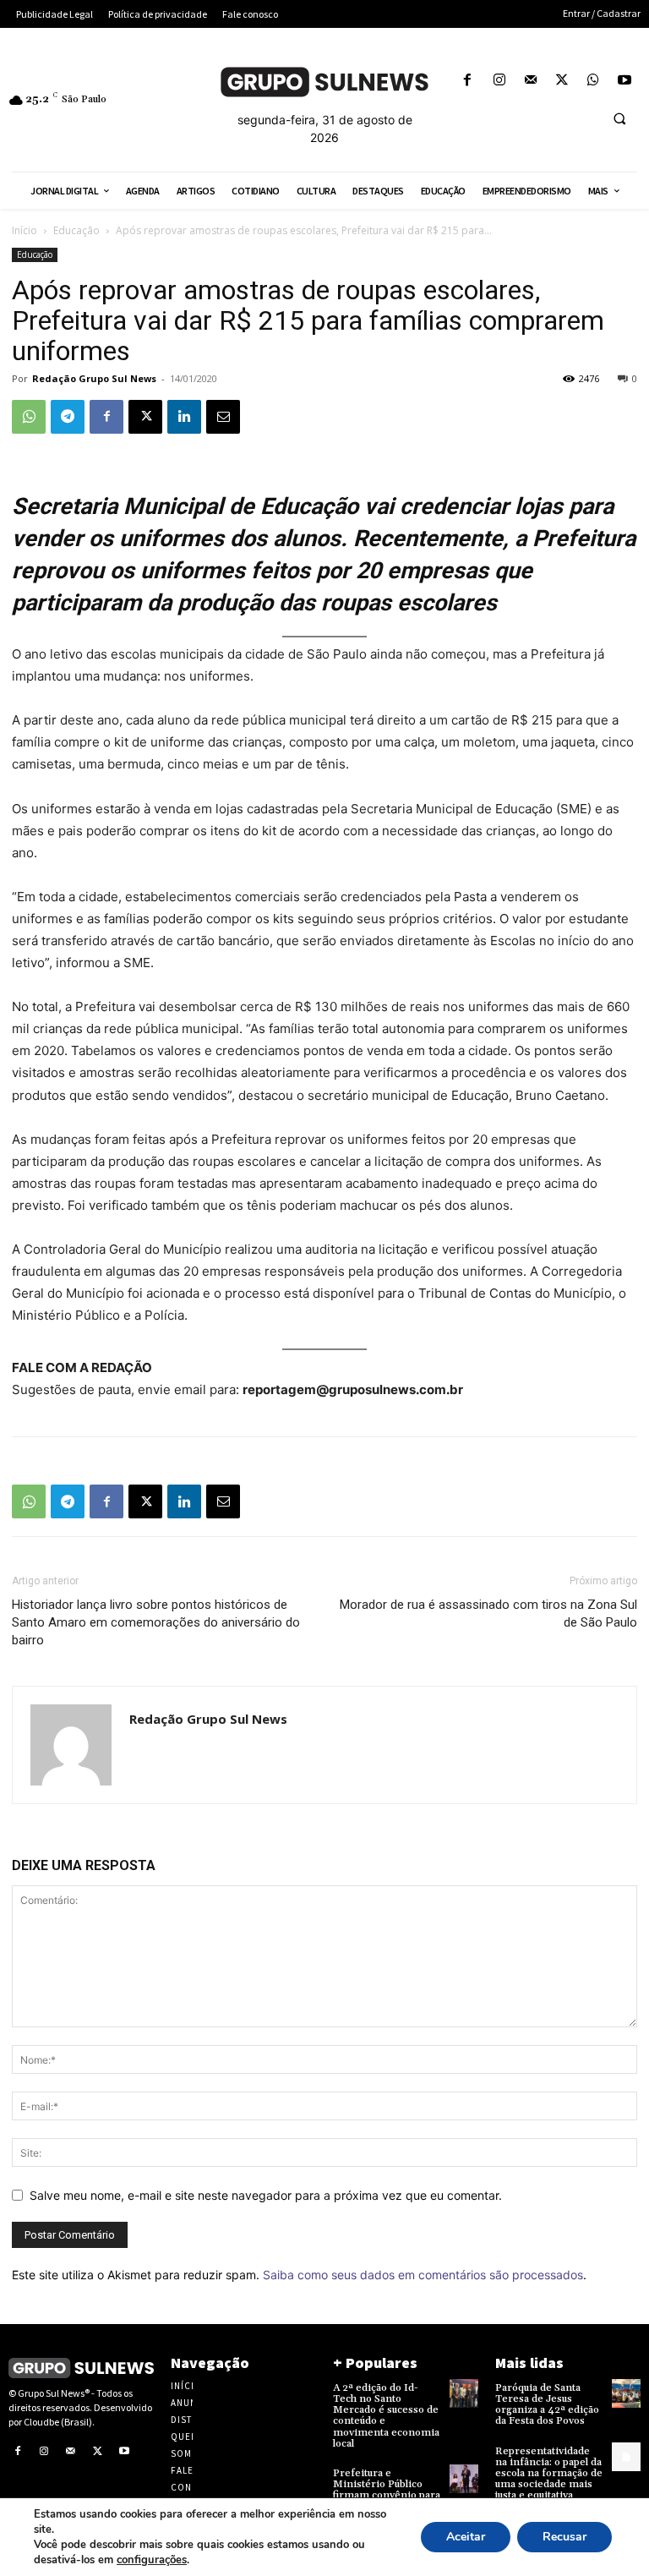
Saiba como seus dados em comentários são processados (423, 2275)
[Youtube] (625, 81)
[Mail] (530, 81)
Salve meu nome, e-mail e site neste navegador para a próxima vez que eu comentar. (266, 2195)
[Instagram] (499, 81)
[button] (619, 119)
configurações (152, 2560)
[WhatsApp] (594, 81)
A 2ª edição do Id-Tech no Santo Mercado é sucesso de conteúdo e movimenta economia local (386, 2416)
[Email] (223, 417)
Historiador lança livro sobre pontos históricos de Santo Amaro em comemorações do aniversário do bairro (156, 1622)
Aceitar (466, 2537)
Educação (76, 230)
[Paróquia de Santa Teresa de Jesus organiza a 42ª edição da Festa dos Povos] (626, 2393)
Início (25, 230)
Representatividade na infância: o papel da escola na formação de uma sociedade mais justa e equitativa (549, 2474)
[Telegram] (68, 417)
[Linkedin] (184, 417)
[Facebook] (468, 81)
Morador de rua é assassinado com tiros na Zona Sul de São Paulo (488, 1613)
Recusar (564, 2537)
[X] (562, 81)
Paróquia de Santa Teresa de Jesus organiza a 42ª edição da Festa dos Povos (547, 2405)
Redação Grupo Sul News (94, 378)
